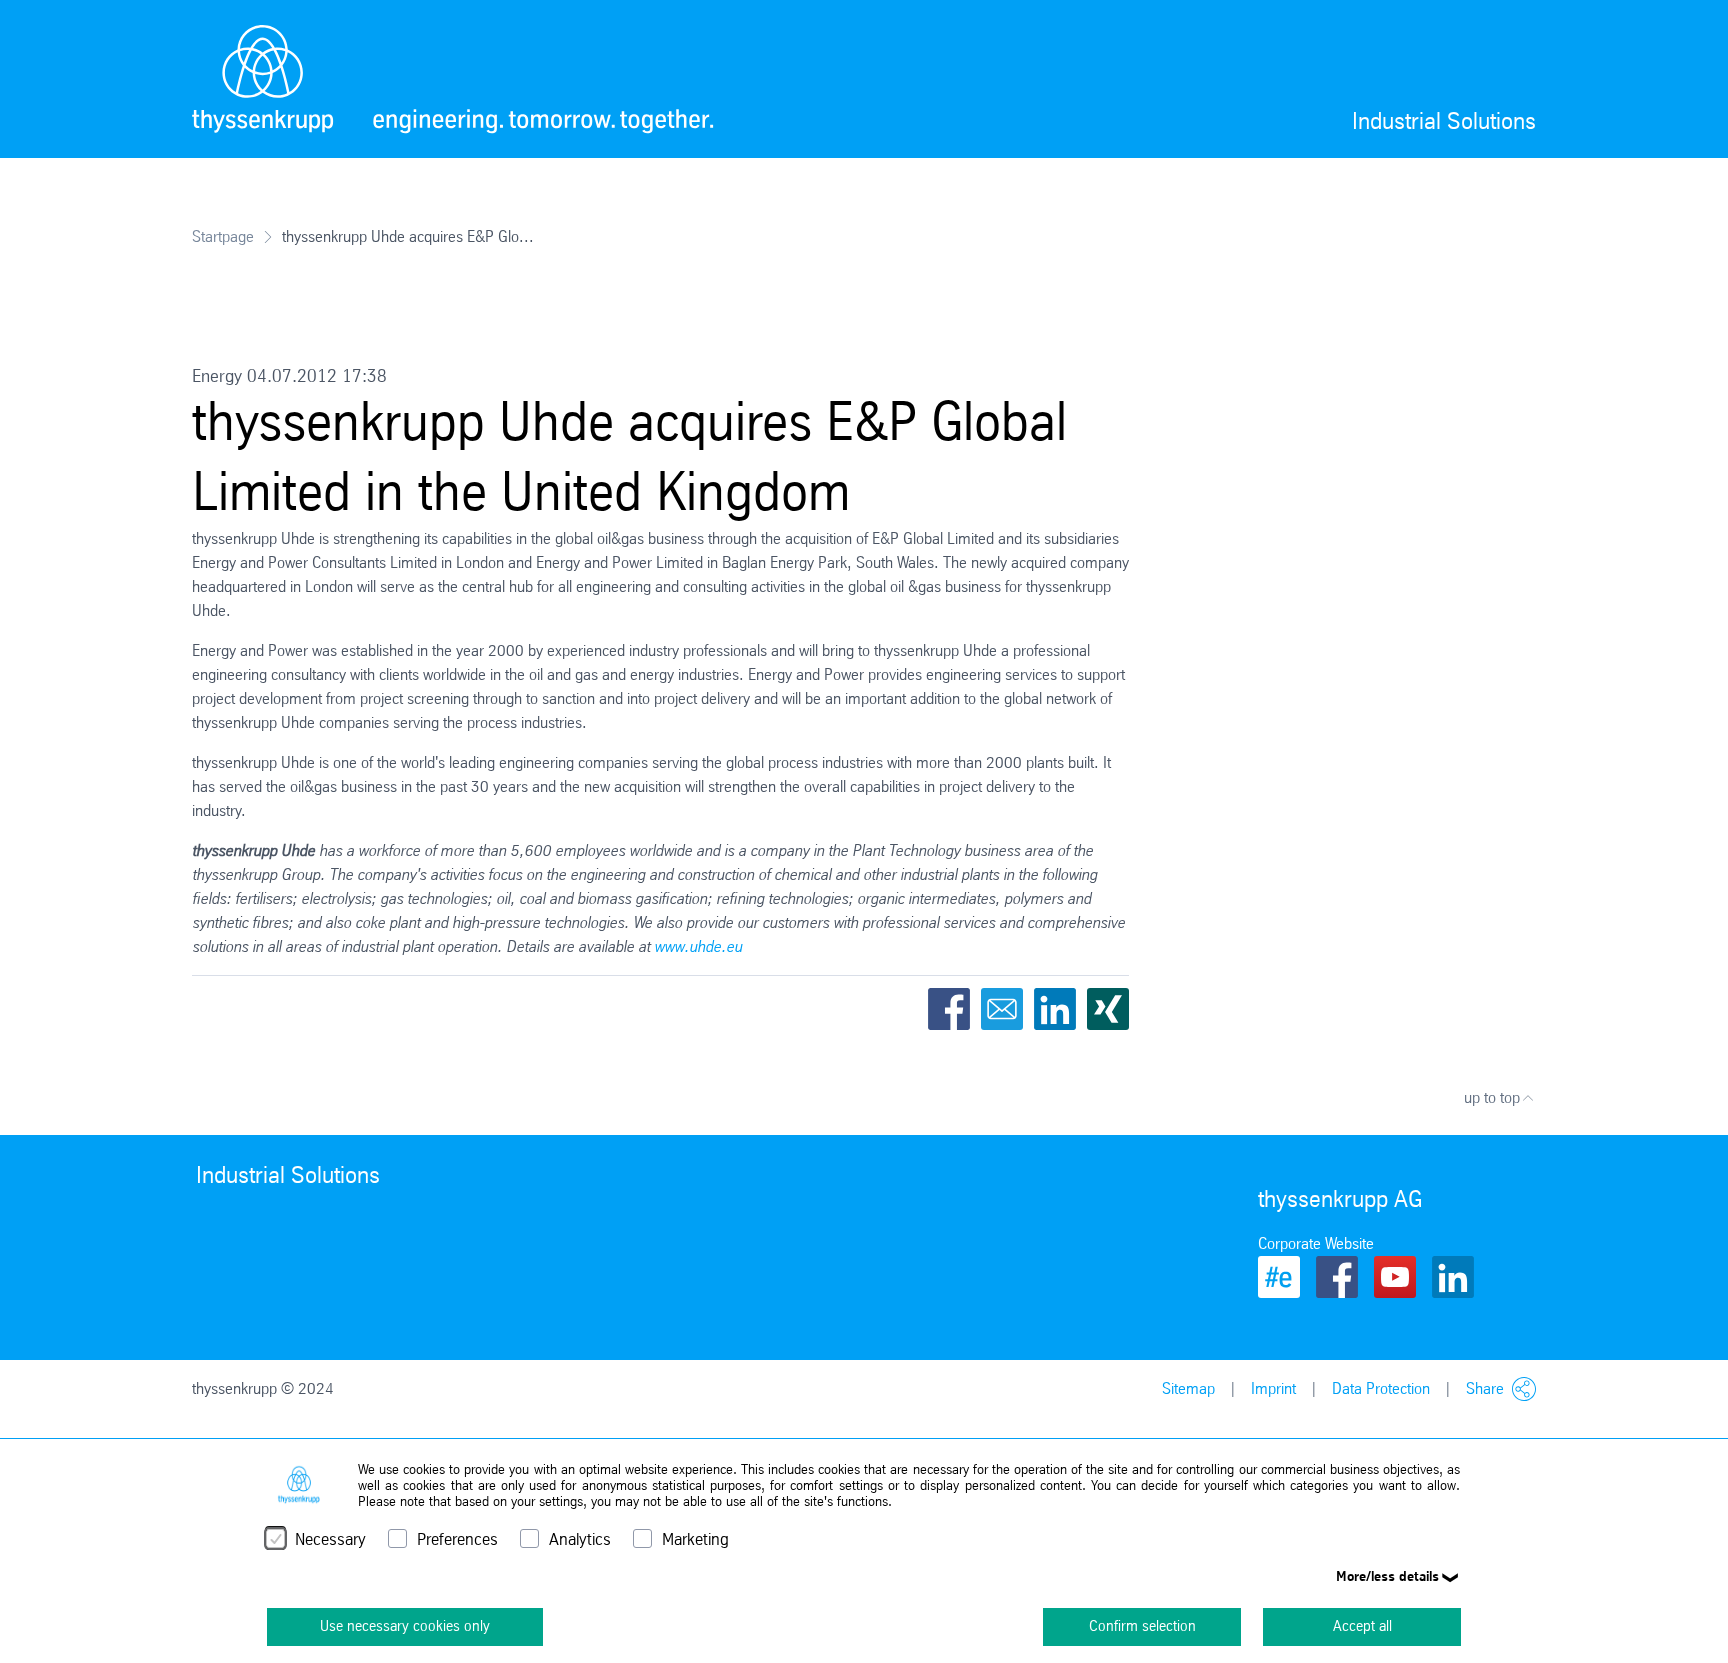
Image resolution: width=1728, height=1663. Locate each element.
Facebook (949, 1009)
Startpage (223, 236)
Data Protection (1381, 1388)
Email (1002, 1009)
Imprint (1273, 1388)
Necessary (330, 1539)
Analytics (580, 1539)
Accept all (1362, 1626)
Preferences (457, 1539)
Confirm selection (1142, 1626)
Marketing (695, 1539)
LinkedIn (1055, 1009)
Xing (1108, 1009)
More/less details (1387, 1576)
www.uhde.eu (698, 946)
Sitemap (1188, 1388)
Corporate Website (1316, 1243)
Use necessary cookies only (405, 1626)
